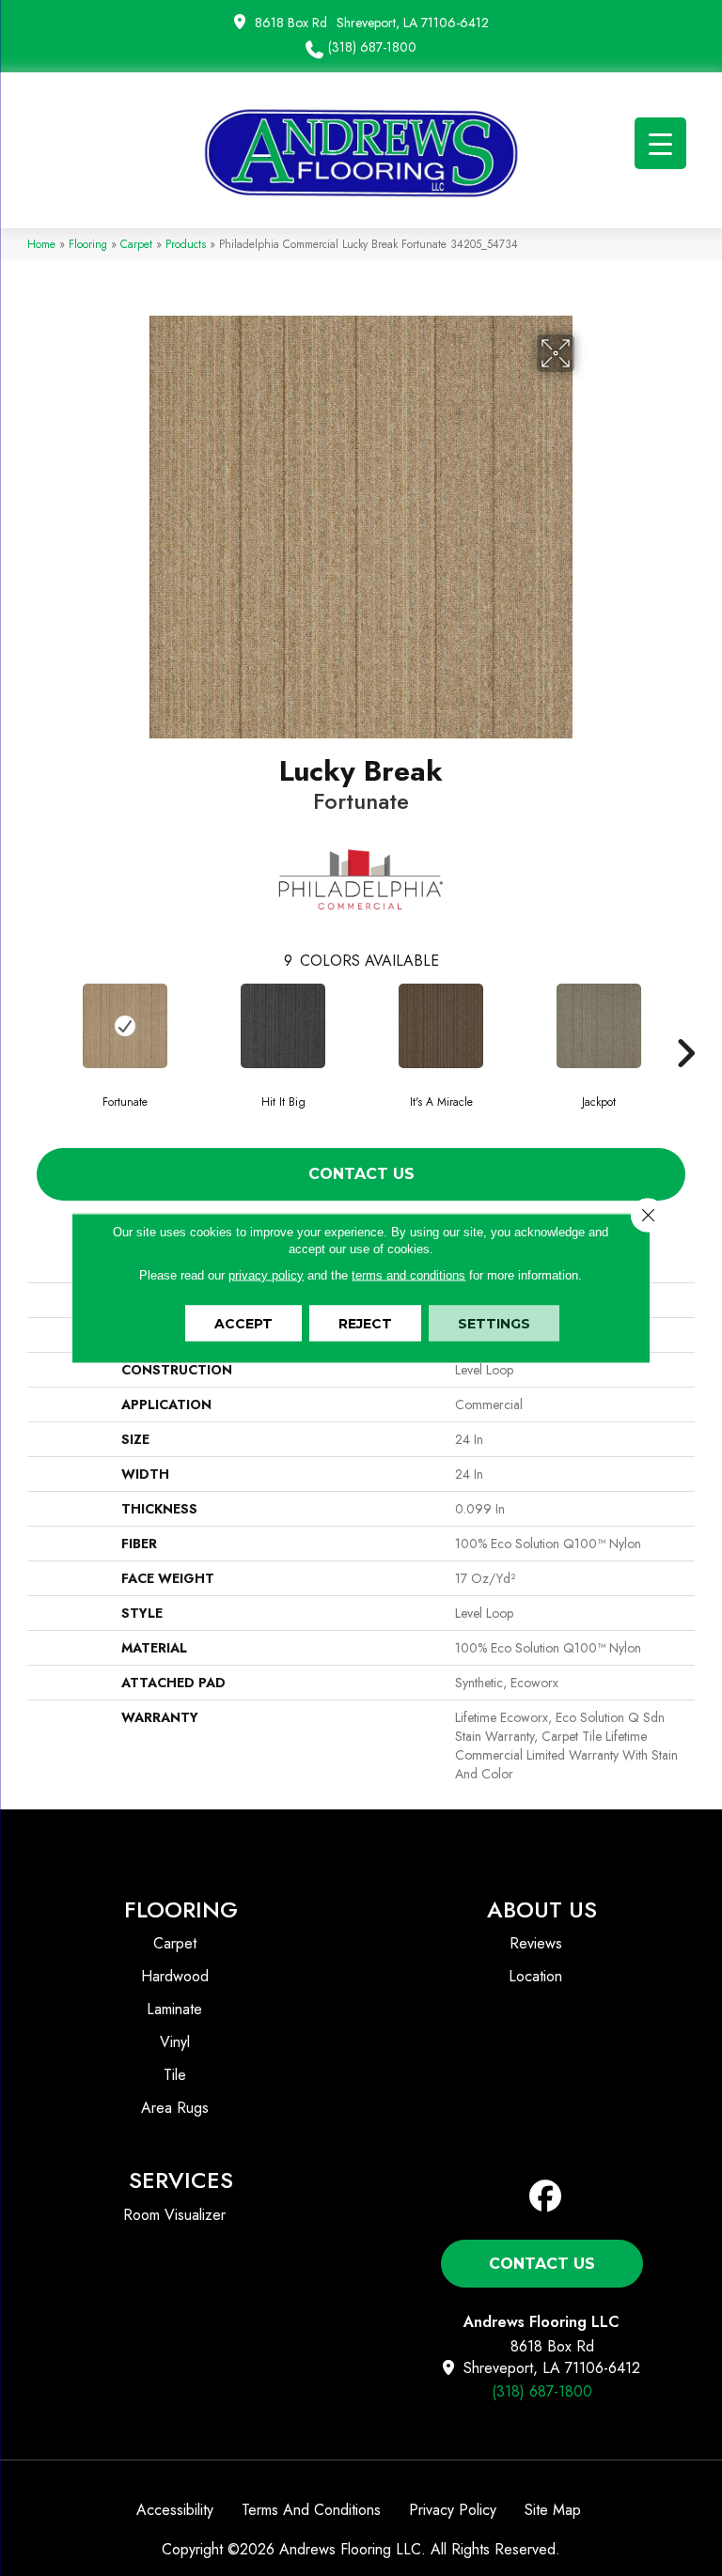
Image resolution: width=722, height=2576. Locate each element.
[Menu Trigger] (660, 143)
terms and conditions (408, 1275)
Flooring (88, 244)
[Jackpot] (599, 1026)
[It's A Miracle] (441, 1026)
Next (685, 1025)
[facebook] (546, 2197)
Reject (365, 1324)
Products (186, 244)
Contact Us (361, 1174)
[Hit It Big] (283, 1026)
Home (41, 244)
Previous (37, 1025)
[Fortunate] (125, 1026)
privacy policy (266, 1275)
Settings (494, 1324)
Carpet (136, 244)
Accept (243, 1324)
